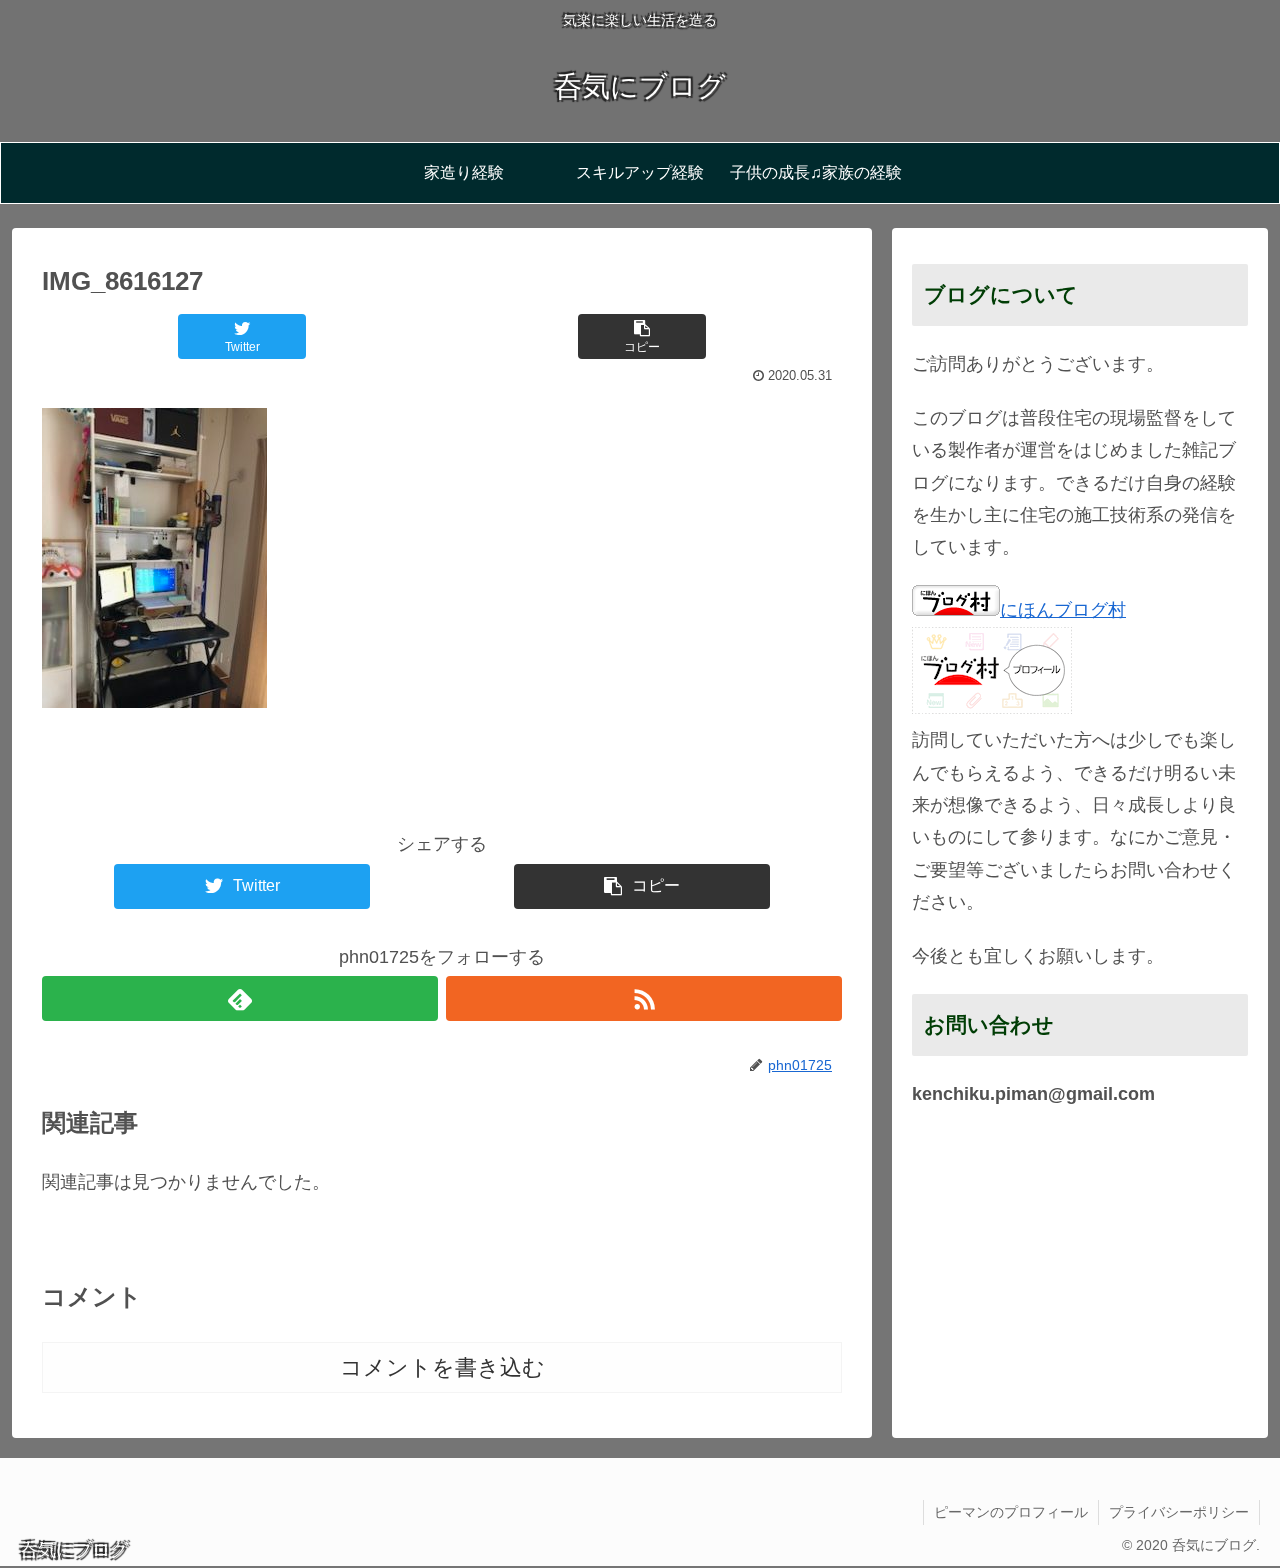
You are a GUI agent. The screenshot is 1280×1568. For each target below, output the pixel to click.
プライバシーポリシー (1179, 1512)
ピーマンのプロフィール (1011, 1512)
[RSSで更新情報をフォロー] (644, 998)
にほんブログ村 (1063, 610)
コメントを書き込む (442, 1367)
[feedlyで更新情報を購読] (240, 998)
